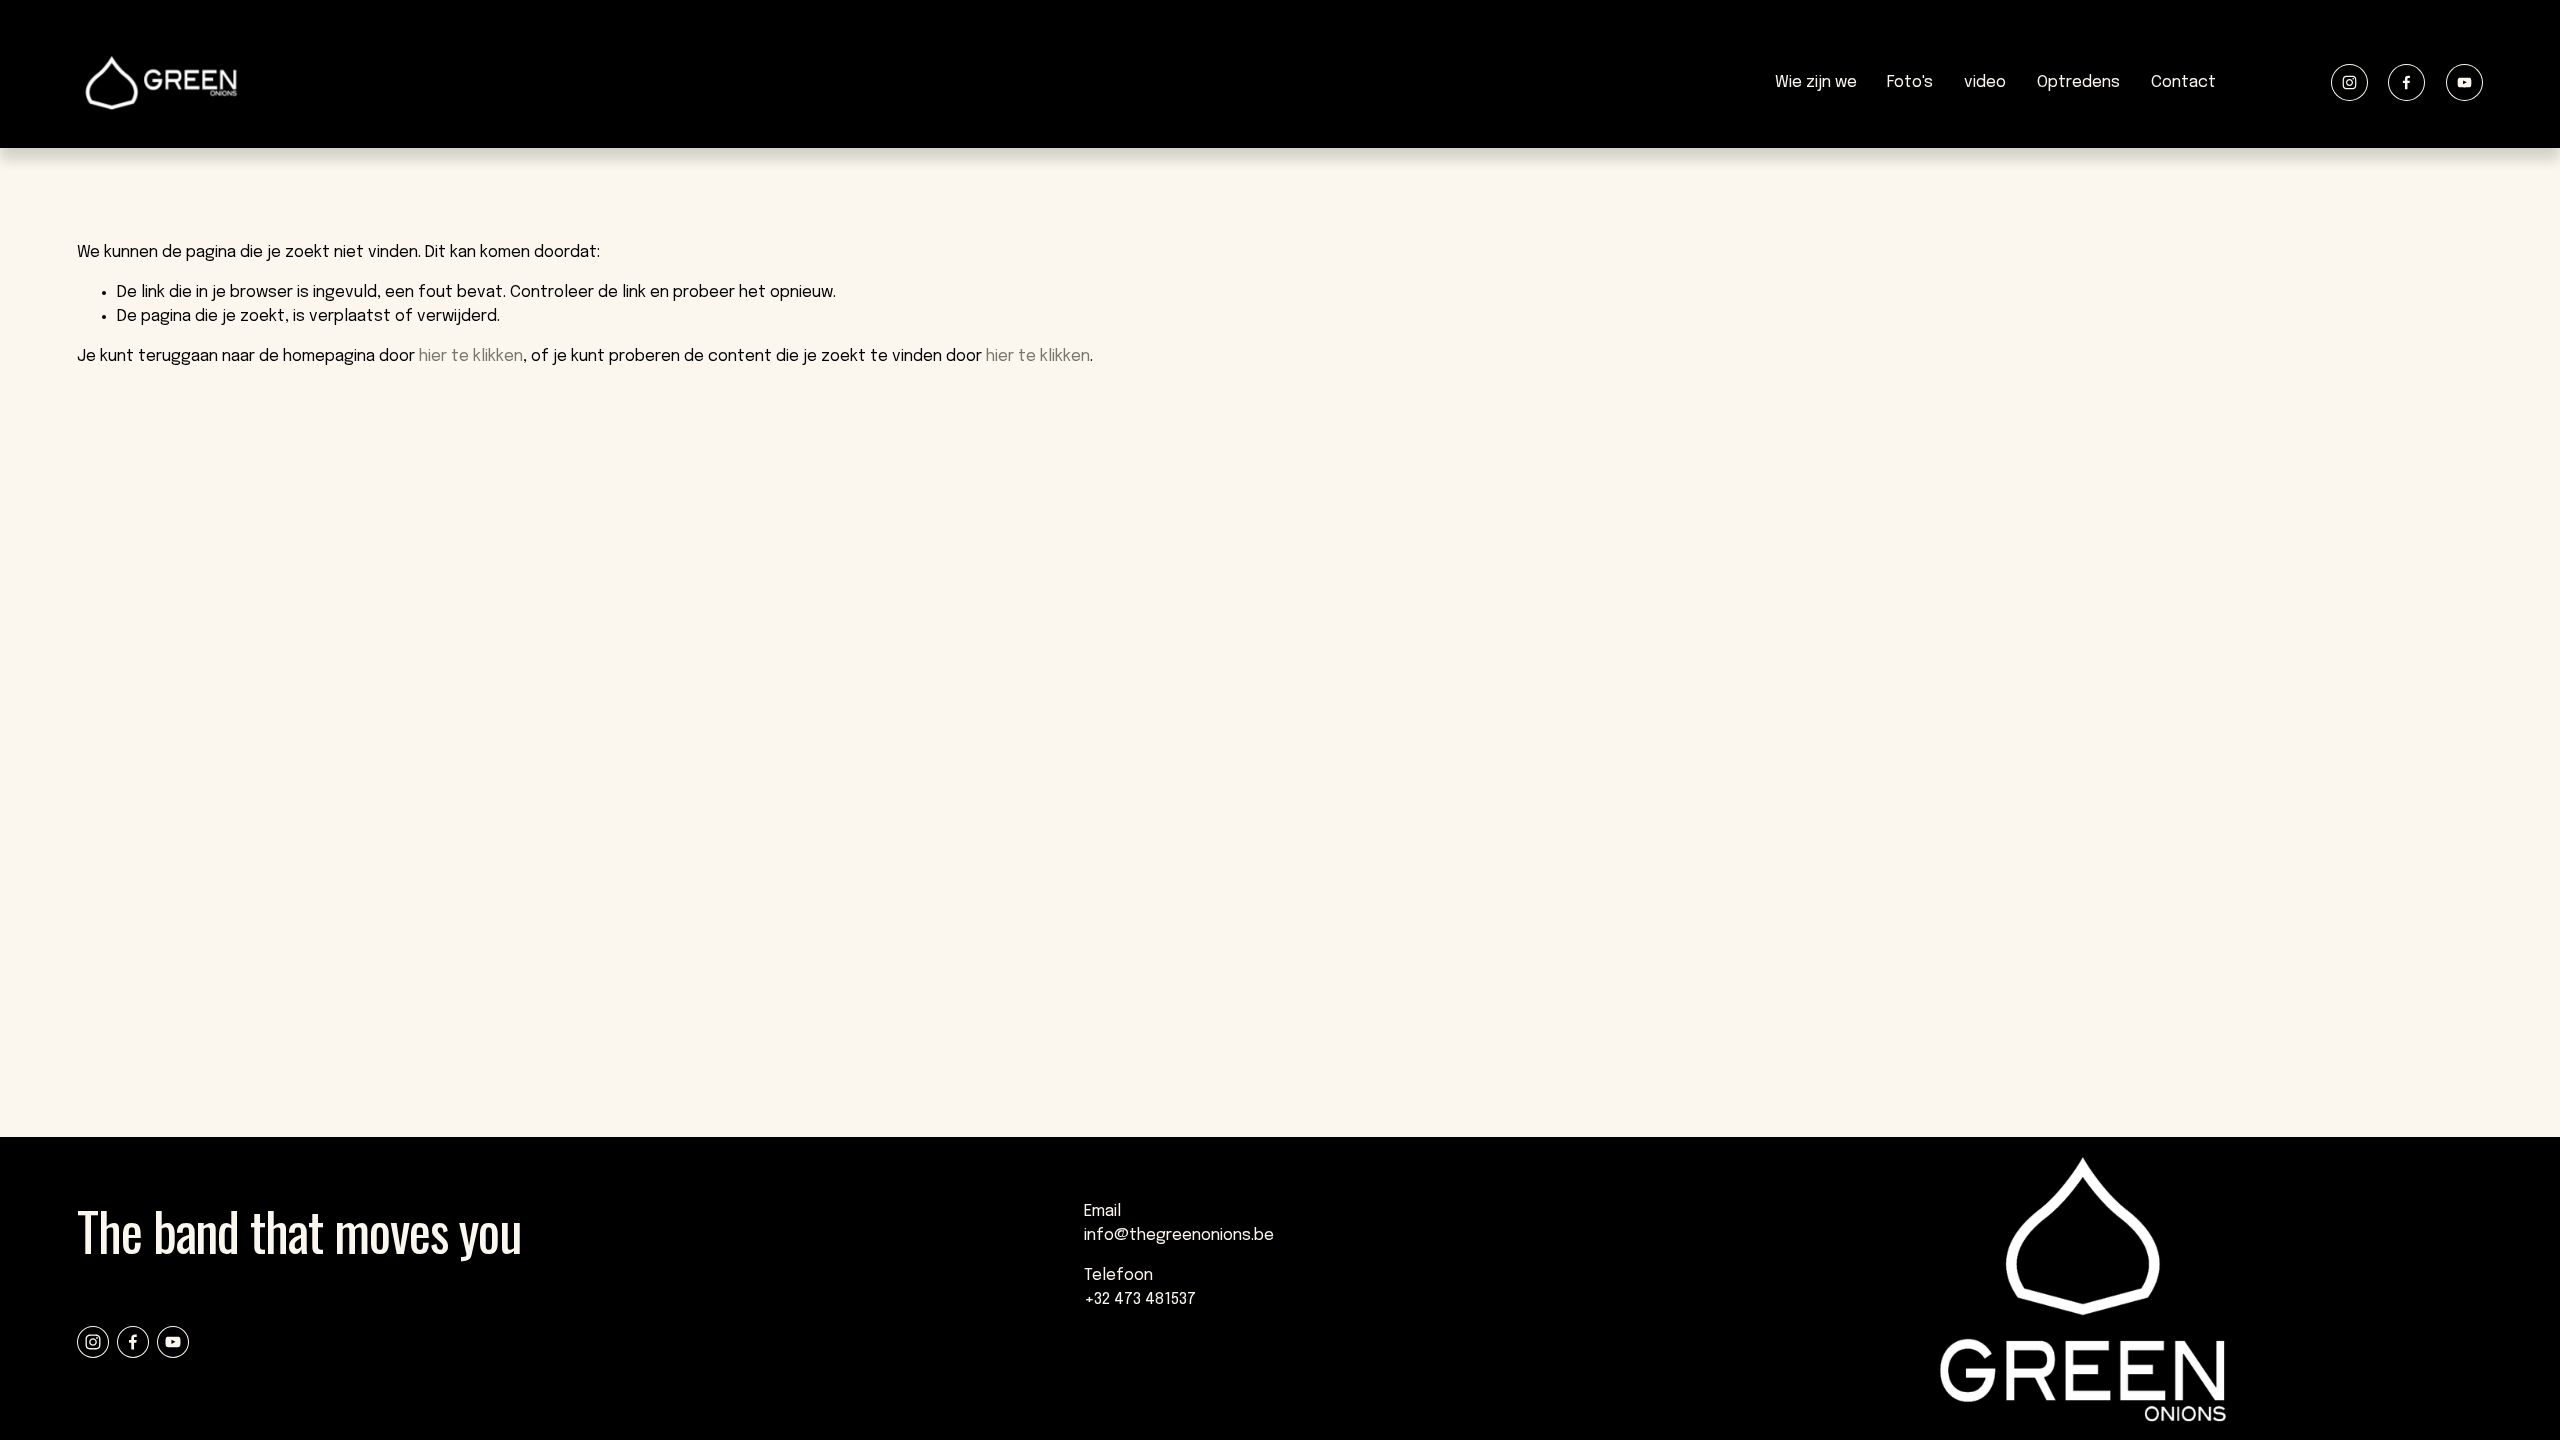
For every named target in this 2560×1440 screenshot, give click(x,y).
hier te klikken (471, 356)
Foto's (1910, 82)
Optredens (2078, 82)
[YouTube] (2464, 82)
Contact (2183, 82)
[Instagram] (2349, 82)
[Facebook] (2406, 82)
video (1985, 82)
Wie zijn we (1816, 82)
